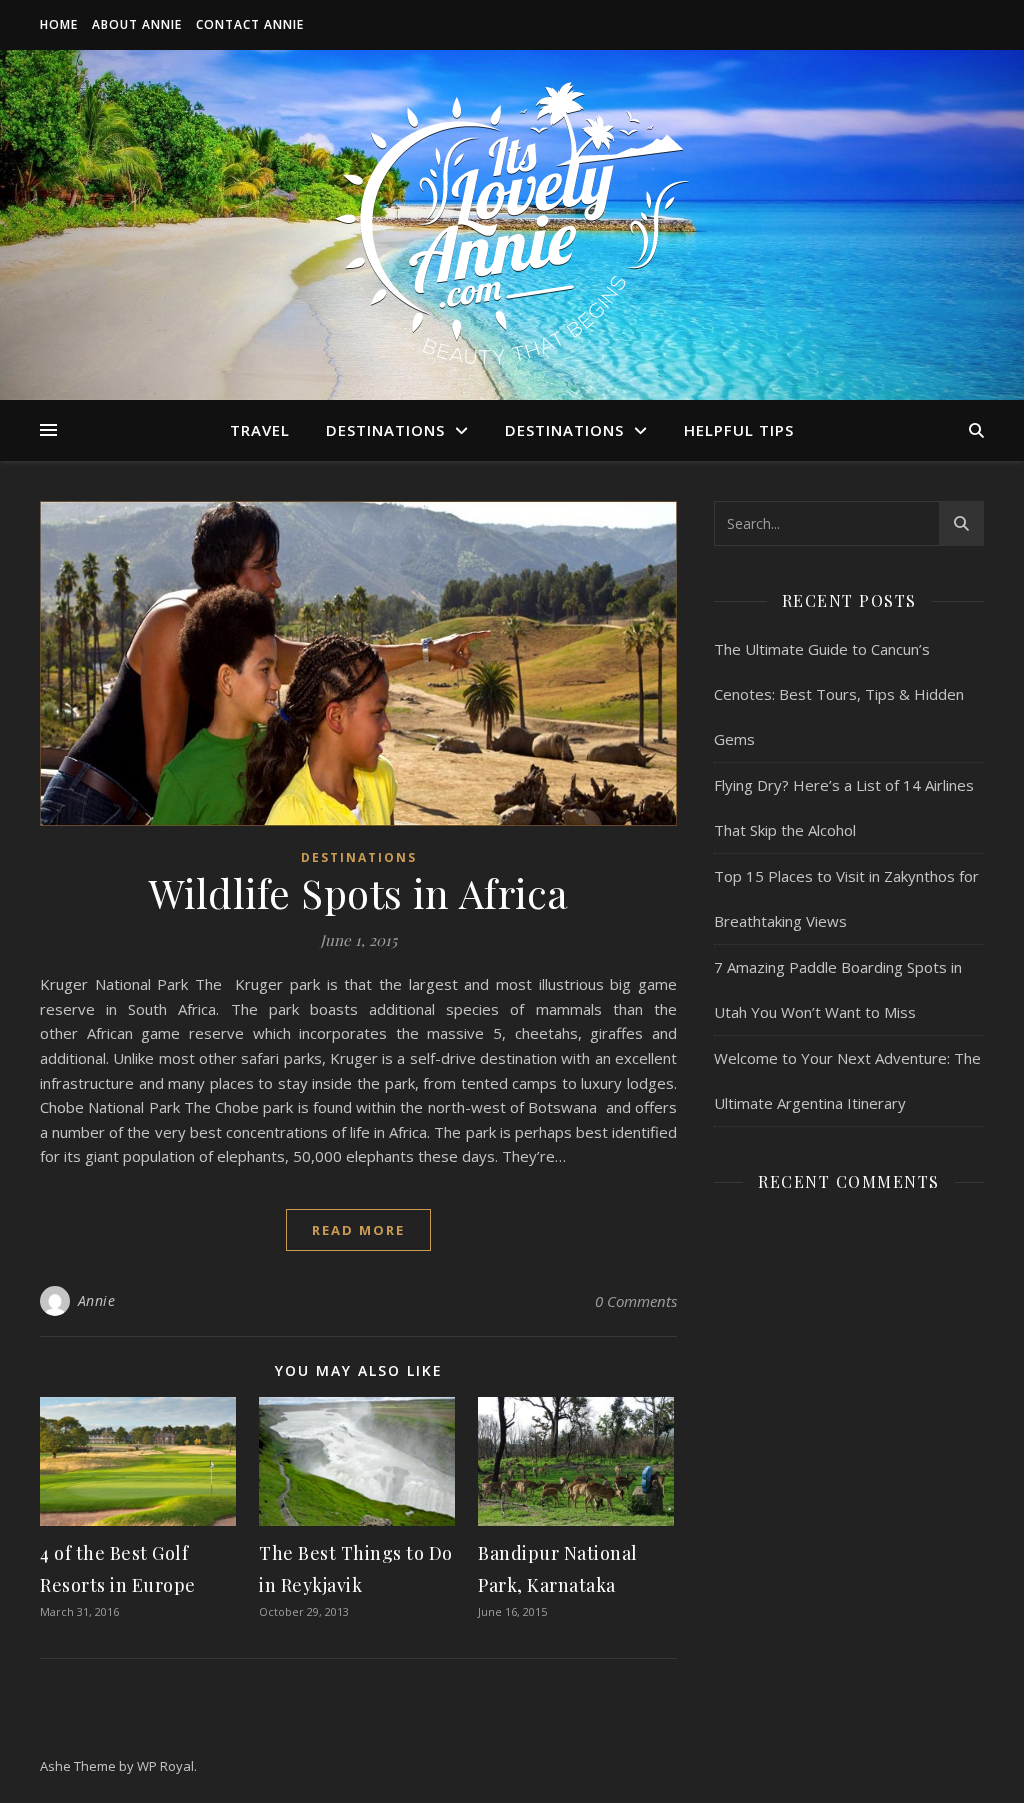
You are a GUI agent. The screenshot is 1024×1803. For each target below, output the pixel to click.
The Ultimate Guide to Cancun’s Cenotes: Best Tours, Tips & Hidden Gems (839, 694)
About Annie (137, 24)
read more (358, 1230)
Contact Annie (250, 24)
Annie (97, 1300)
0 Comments (636, 1301)
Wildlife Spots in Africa (359, 892)
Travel (260, 430)
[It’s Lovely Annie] (512, 225)
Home (59, 24)
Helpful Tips (739, 430)
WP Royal (165, 1766)
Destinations (385, 430)
